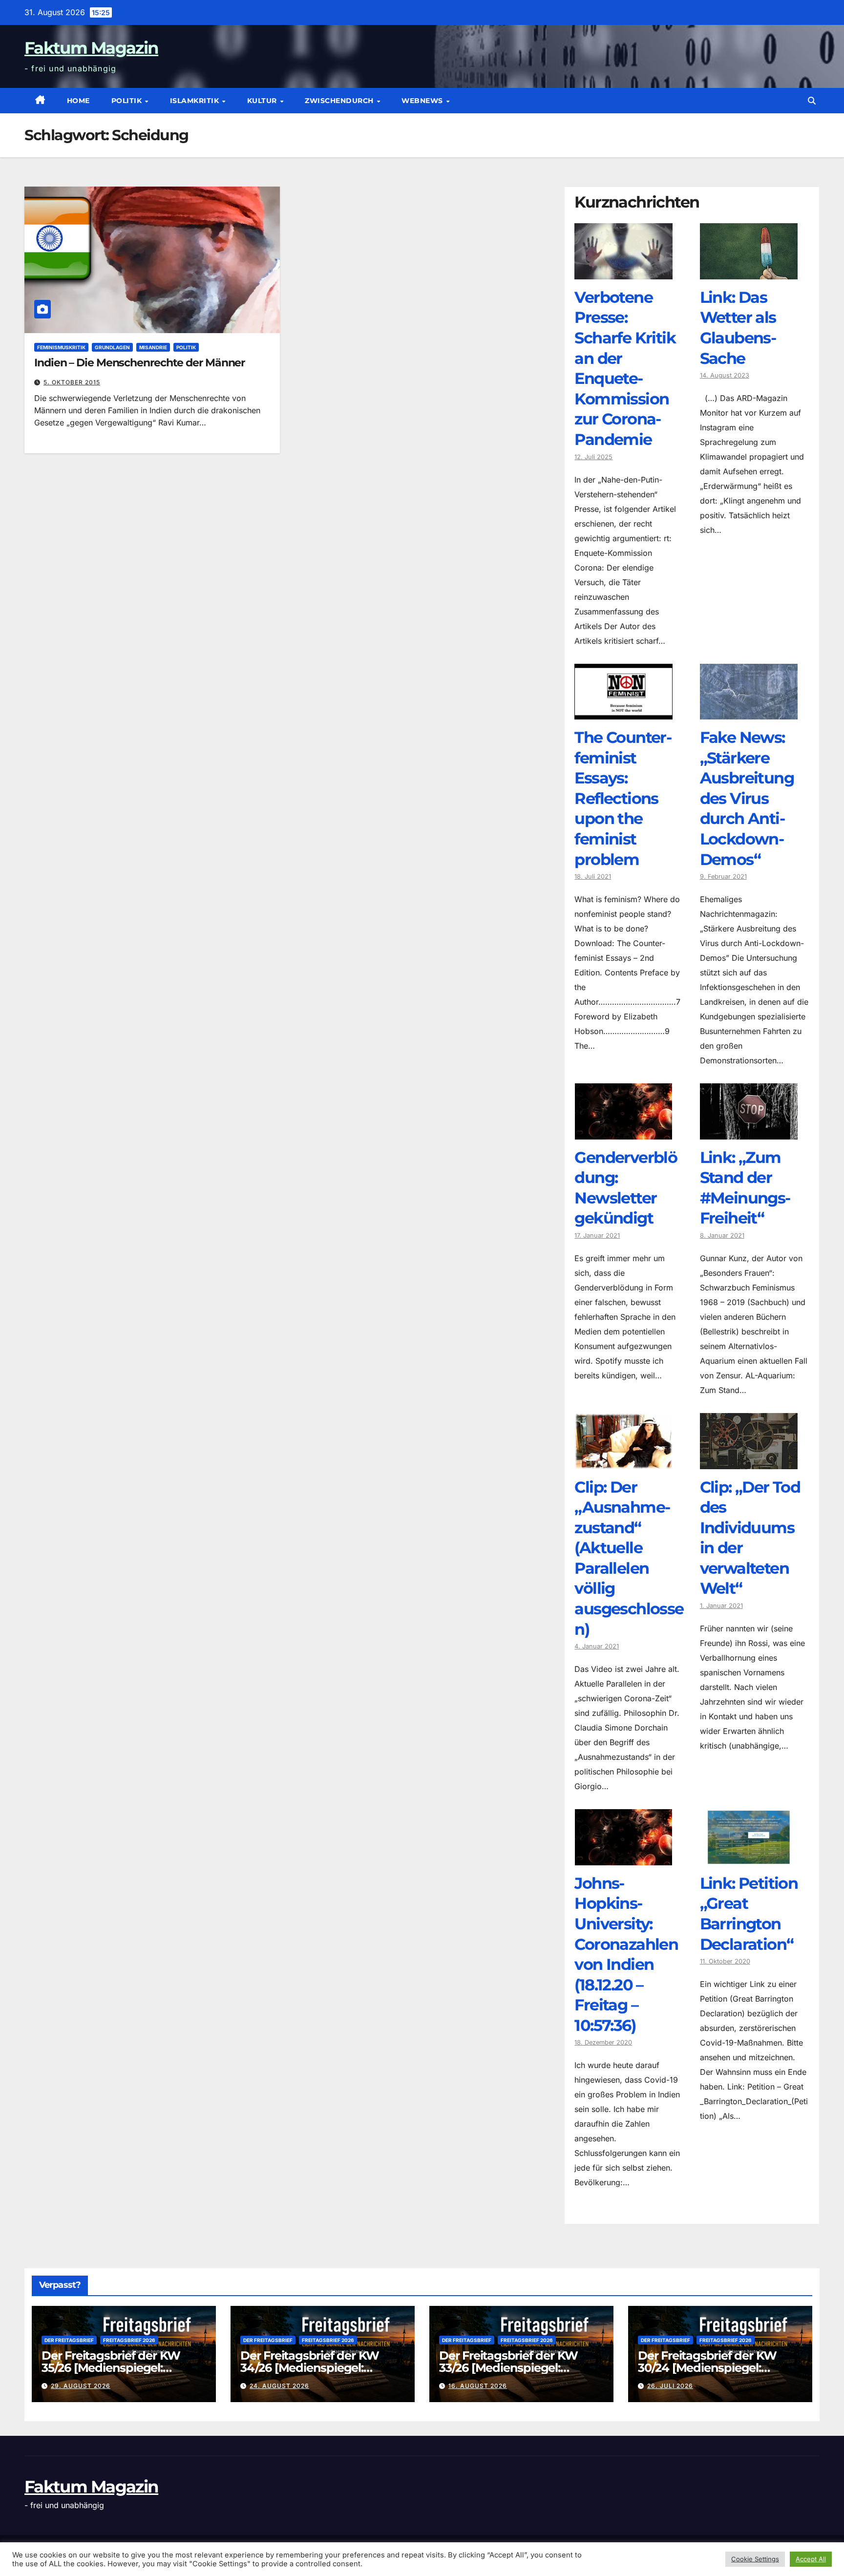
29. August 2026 (81, 2386)
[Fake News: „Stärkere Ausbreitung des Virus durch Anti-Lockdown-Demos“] (749, 712)
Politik (128, 101)
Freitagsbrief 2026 (129, 2340)
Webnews (423, 101)
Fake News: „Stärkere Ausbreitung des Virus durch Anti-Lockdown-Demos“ (747, 798)
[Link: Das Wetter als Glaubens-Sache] (749, 272)
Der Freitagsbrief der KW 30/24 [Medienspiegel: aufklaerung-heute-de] (707, 2368)
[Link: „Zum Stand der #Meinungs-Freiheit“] (749, 1132)
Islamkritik (196, 101)
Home (78, 101)
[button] (812, 101)
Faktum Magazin (91, 48)
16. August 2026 (478, 2386)
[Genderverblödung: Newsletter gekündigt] (623, 1132)
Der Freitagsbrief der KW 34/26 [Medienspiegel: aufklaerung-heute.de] (310, 2368)
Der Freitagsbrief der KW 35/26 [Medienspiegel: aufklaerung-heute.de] (111, 2368)
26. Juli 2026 (670, 2386)
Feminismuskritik (61, 347)
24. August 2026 (279, 2386)
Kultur (263, 101)
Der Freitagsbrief (69, 2340)
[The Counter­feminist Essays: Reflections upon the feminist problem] (623, 712)
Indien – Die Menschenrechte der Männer (139, 363)
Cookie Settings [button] (755, 2559)
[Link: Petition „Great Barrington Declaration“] (749, 1858)
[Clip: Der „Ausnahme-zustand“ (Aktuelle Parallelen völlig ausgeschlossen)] (623, 1462)
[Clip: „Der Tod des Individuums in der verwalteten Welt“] (749, 1462)
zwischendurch (340, 101)
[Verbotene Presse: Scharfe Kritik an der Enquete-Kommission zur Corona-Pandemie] (623, 272)
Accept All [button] (811, 2559)
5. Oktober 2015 (72, 382)
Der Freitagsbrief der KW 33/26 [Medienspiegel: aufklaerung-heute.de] (508, 2368)
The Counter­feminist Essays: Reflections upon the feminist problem (623, 798)
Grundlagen (112, 347)
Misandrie (153, 347)
